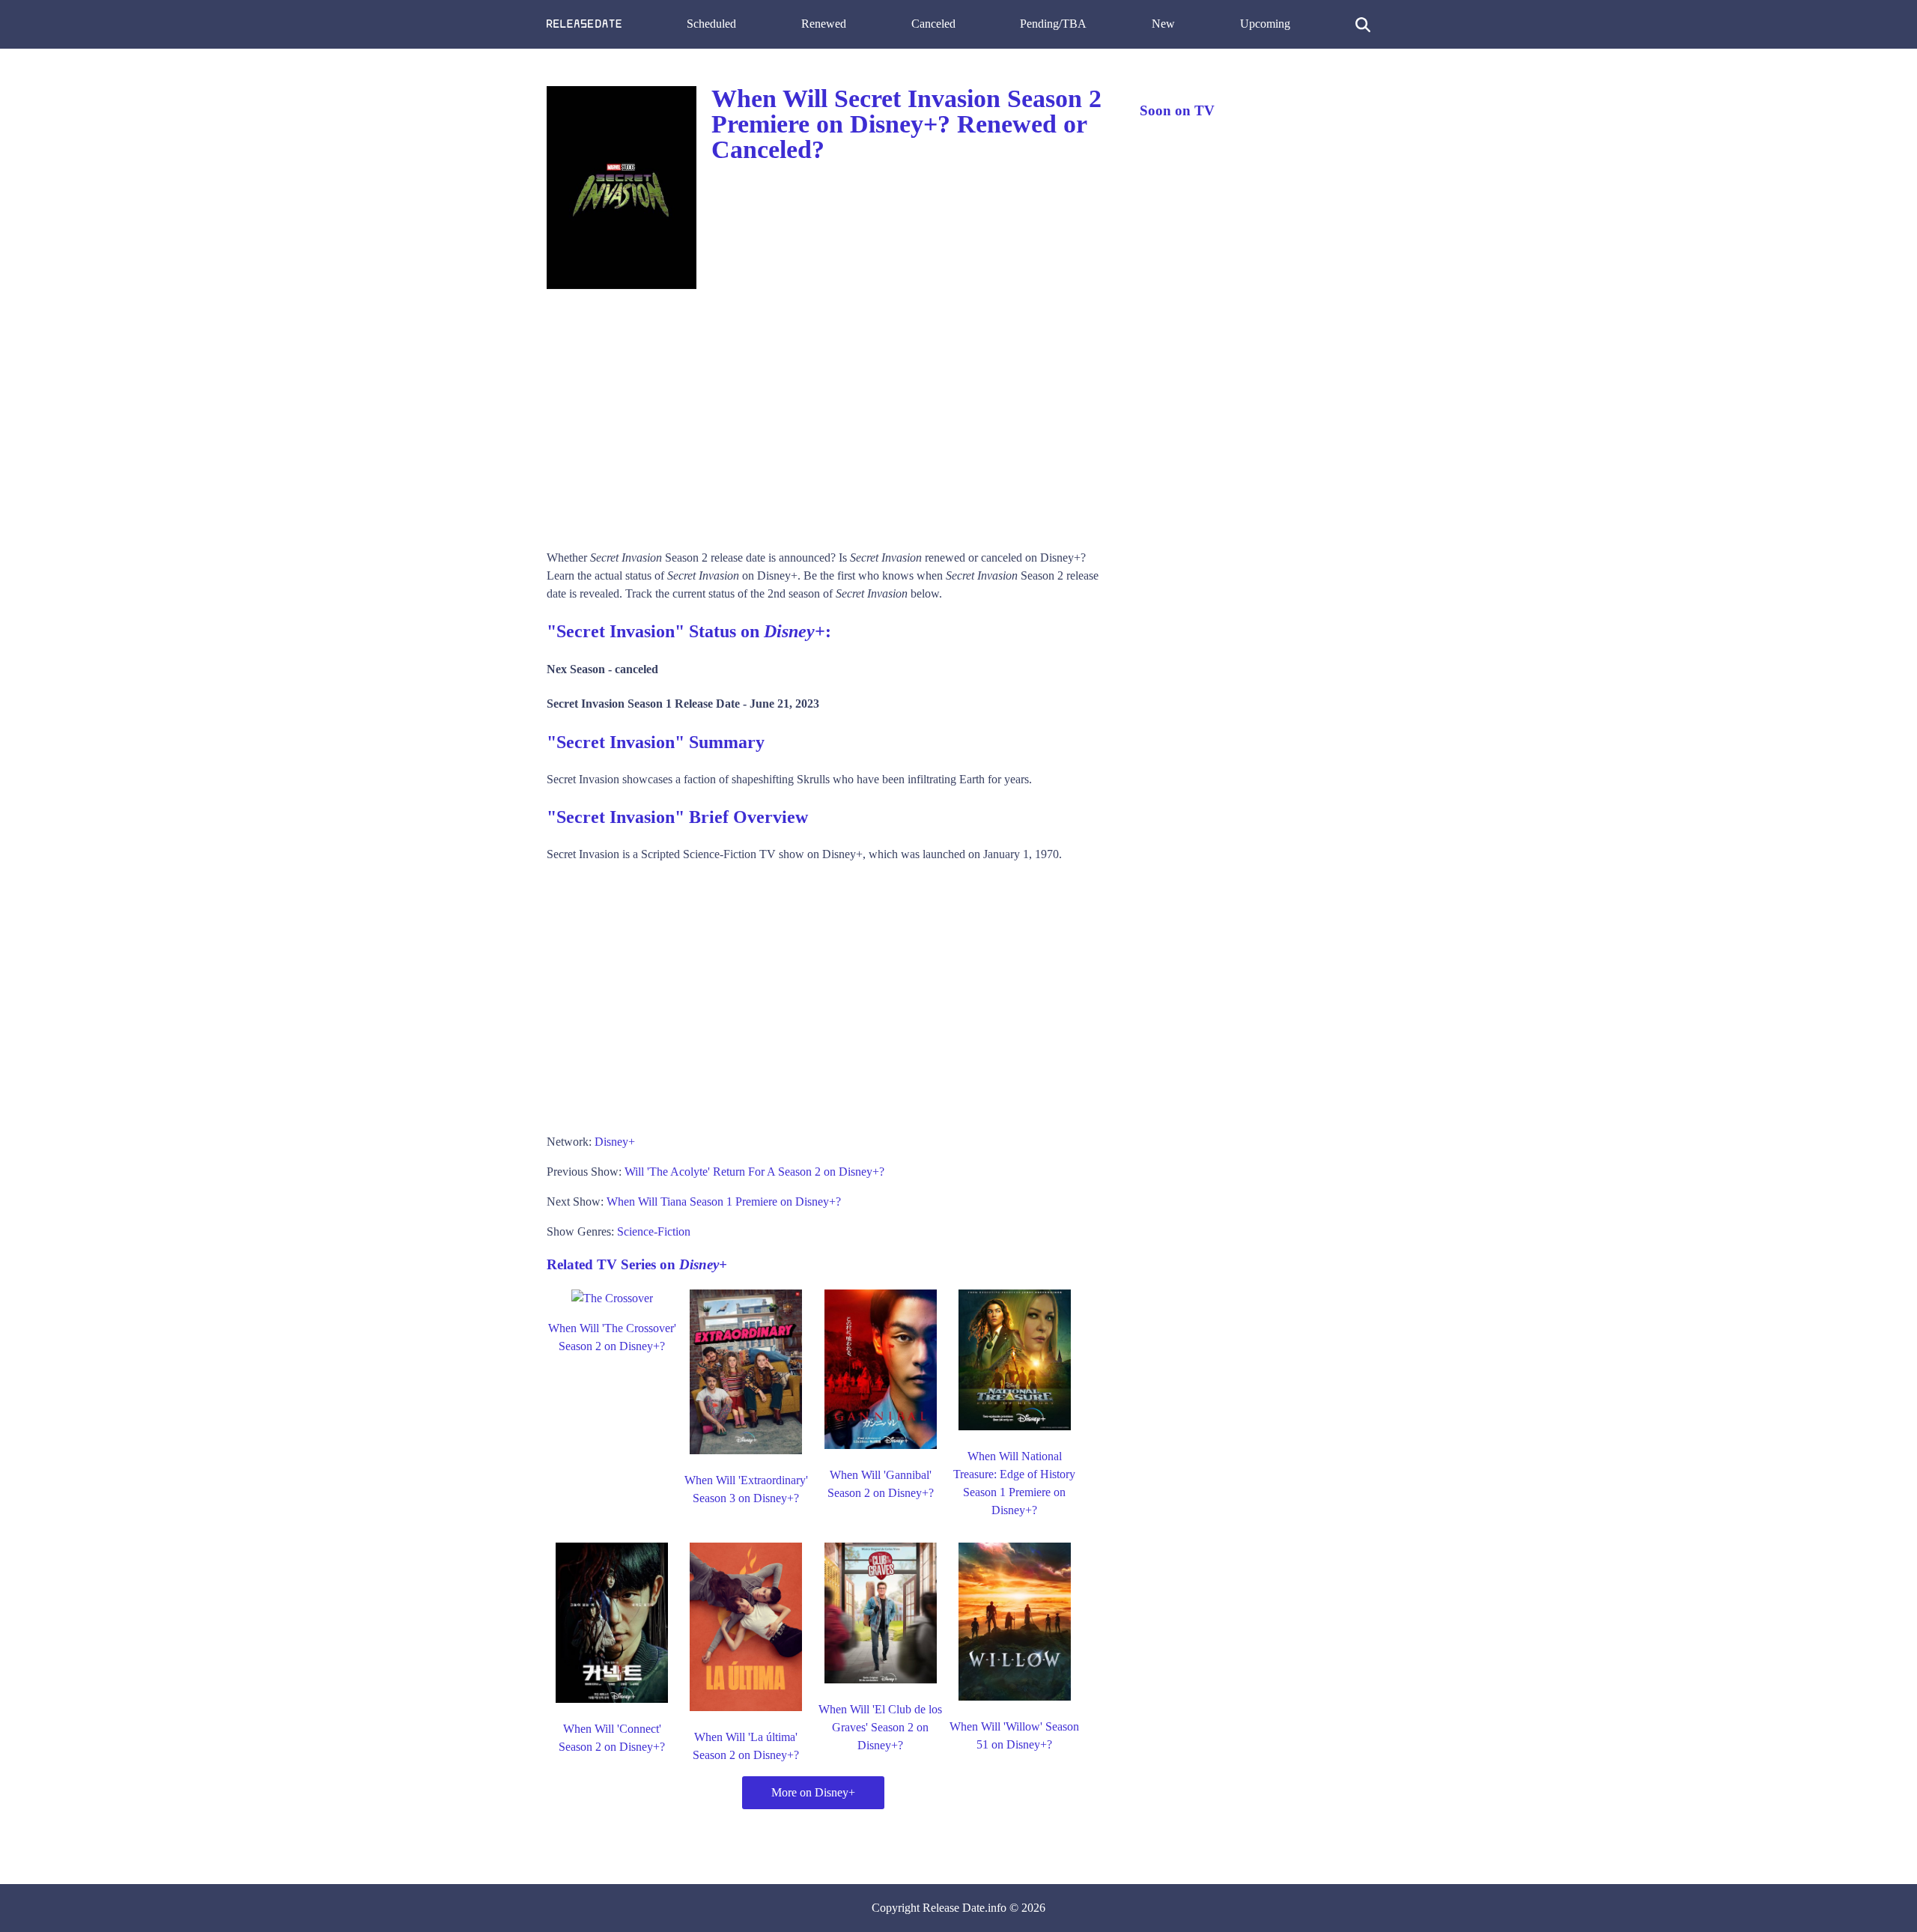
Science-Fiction (654, 1231)
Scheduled (711, 24)
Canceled (933, 24)
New (1163, 24)
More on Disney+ (813, 1792)
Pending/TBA (1053, 24)
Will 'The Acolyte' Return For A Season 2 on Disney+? (754, 1172)
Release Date (954, 1908)
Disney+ (615, 1142)
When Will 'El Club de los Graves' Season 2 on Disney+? (880, 1727)
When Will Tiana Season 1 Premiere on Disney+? (724, 1202)
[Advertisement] (828, 414)
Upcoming (1265, 24)
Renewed (824, 24)
